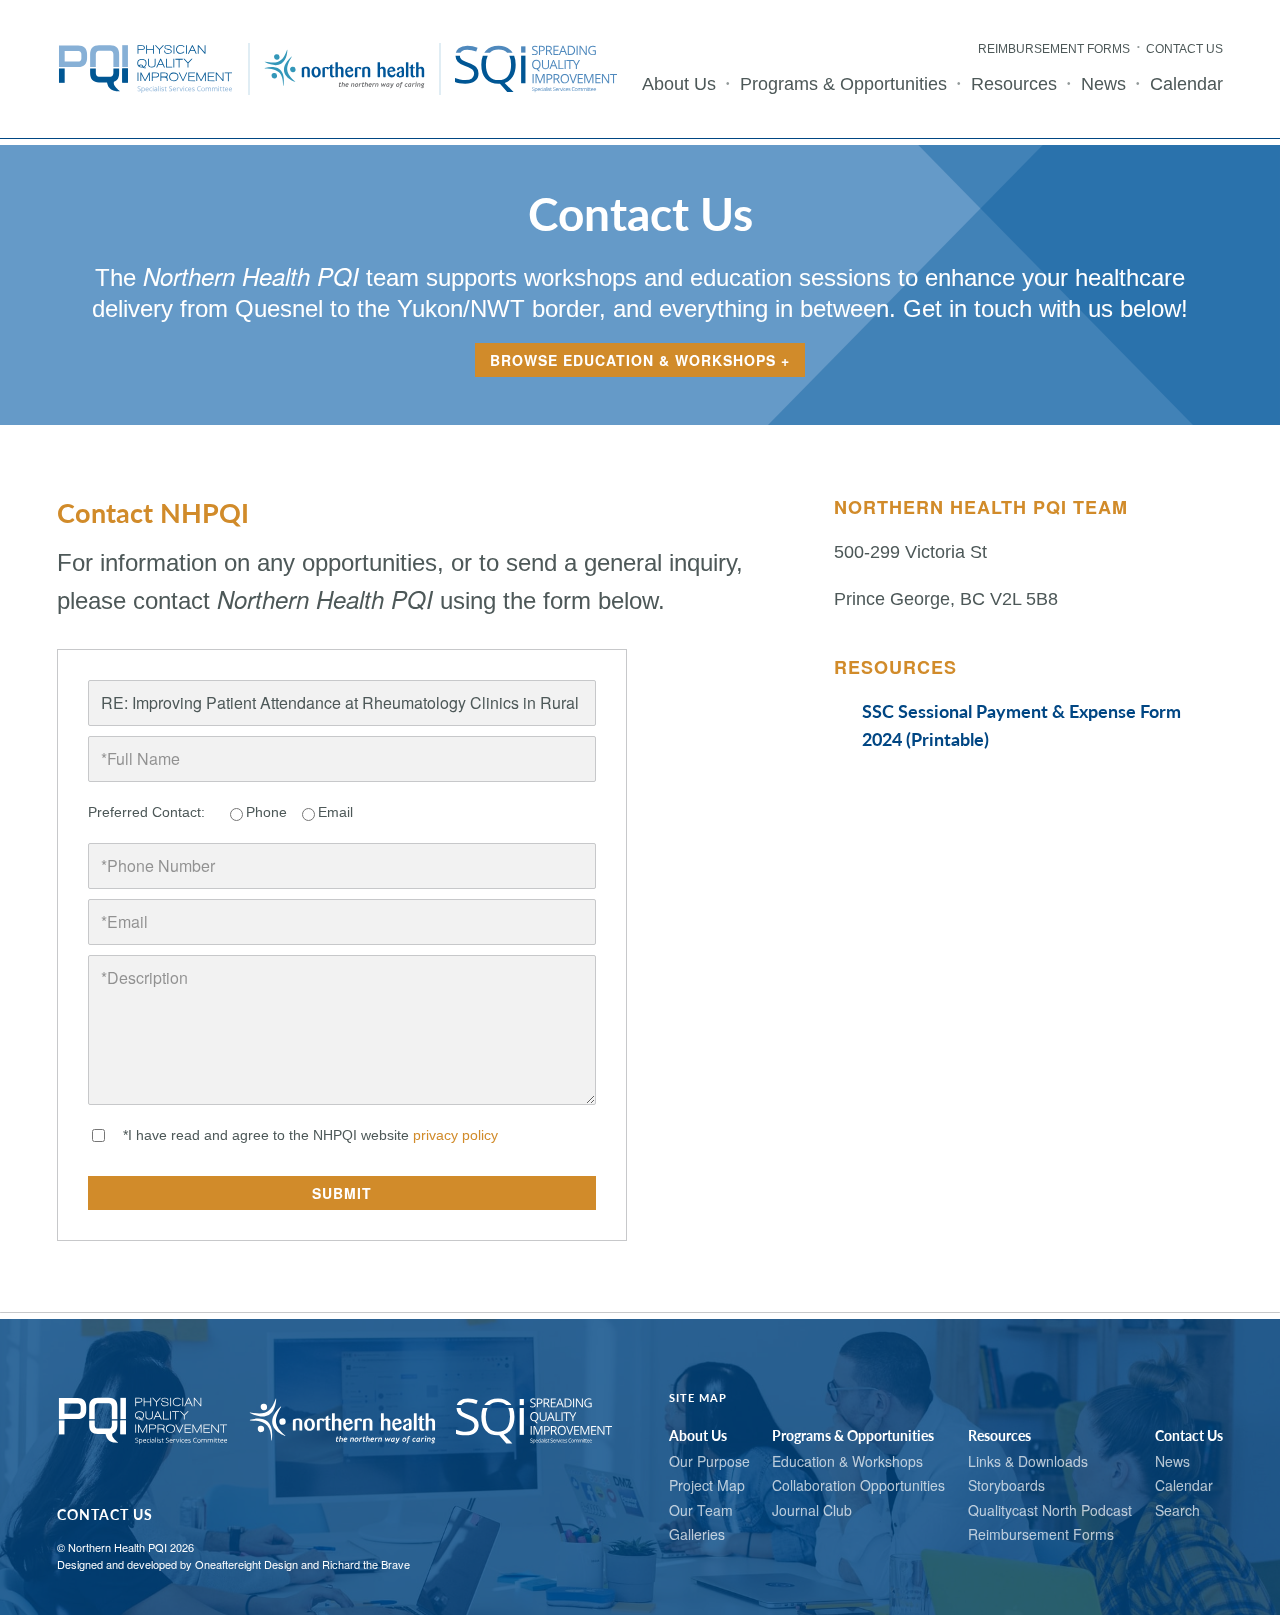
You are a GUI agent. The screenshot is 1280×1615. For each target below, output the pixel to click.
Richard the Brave (366, 1564)
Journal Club (812, 1510)
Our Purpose (709, 1461)
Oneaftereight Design (246, 1564)
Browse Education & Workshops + (640, 360)
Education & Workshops (847, 1461)
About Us (679, 84)
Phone (266, 812)
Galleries (697, 1534)
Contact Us (1184, 49)
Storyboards (1006, 1485)
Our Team (701, 1510)
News (1103, 84)
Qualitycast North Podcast (1050, 1510)
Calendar (1186, 84)
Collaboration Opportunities (858, 1485)
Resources (1014, 84)
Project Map (707, 1485)
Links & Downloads (1028, 1461)
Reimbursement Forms (1054, 49)
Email (335, 812)
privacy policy (457, 1135)
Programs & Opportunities (843, 84)
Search (1177, 1510)
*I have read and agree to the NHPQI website (312, 1135)
